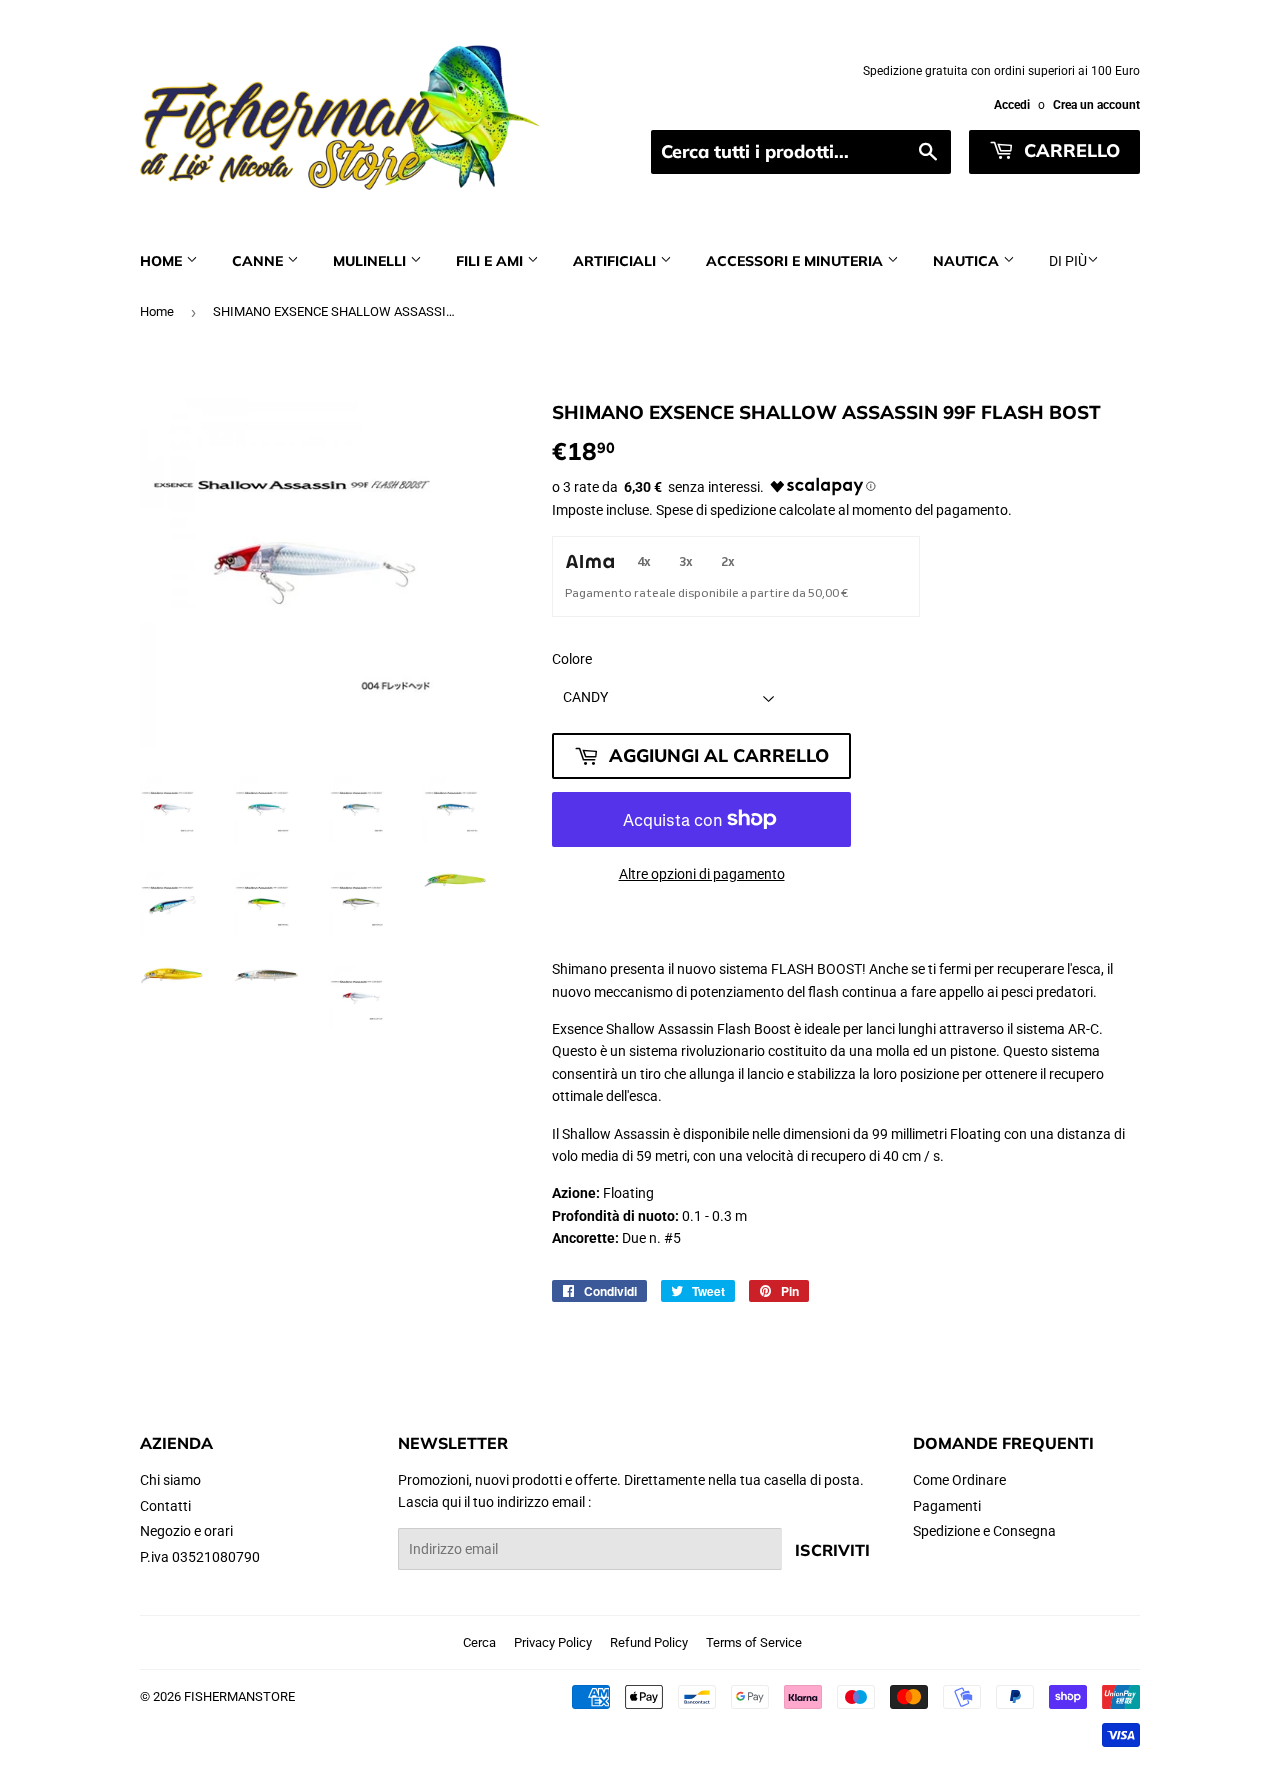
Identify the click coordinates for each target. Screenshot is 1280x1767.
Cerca (479, 1642)
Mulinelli (371, 261)
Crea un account (1096, 105)
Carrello (1069, 150)
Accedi (1012, 105)
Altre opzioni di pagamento (702, 874)
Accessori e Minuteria (796, 261)
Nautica (968, 261)
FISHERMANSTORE (239, 1696)
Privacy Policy (553, 1642)
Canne (259, 261)
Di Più (1068, 261)
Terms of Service (754, 1642)
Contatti (165, 1506)
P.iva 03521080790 (200, 1557)
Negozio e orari (186, 1531)
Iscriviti (832, 1550)
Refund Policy (649, 1642)
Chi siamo (170, 1480)
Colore (572, 659)
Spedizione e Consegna (984, 1531)
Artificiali (616, 261)
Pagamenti (947, 1506)
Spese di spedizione (716, 510)
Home (163, 261)
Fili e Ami (491, 261)
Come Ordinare (959, 1480)
